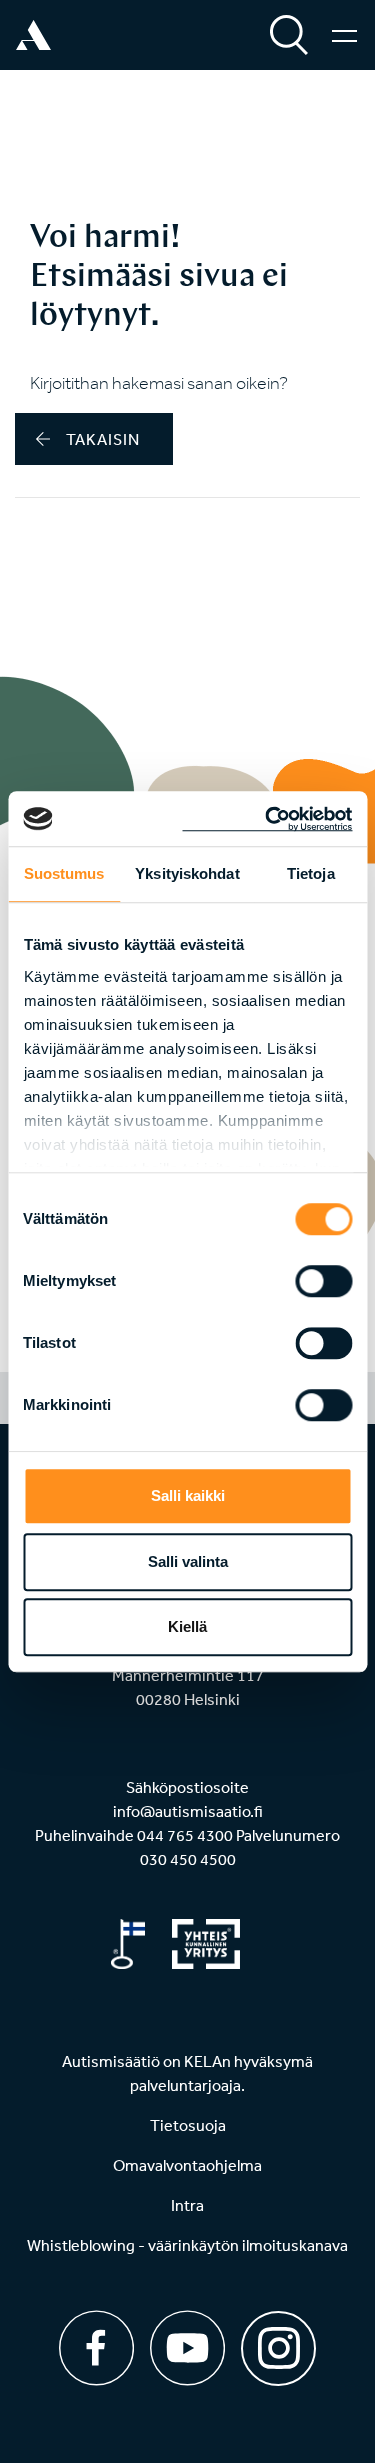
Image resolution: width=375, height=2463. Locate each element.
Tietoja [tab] (311, 873)
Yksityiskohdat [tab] (187, 873)
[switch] (323, 1281)
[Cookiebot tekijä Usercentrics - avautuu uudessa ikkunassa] (267, 819)
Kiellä (187, 1626)
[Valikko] (344, 35)
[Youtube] (187, 2348)
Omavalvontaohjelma (187, 2165)
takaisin (103, 439)
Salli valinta (188, 1561)
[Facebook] (96, 2348)
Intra (187, 2205)
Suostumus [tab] (64, 873)
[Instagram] (278, 2341)
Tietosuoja (188, 2125)
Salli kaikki (188, 1495)
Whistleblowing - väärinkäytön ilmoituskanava (187, 2245)
